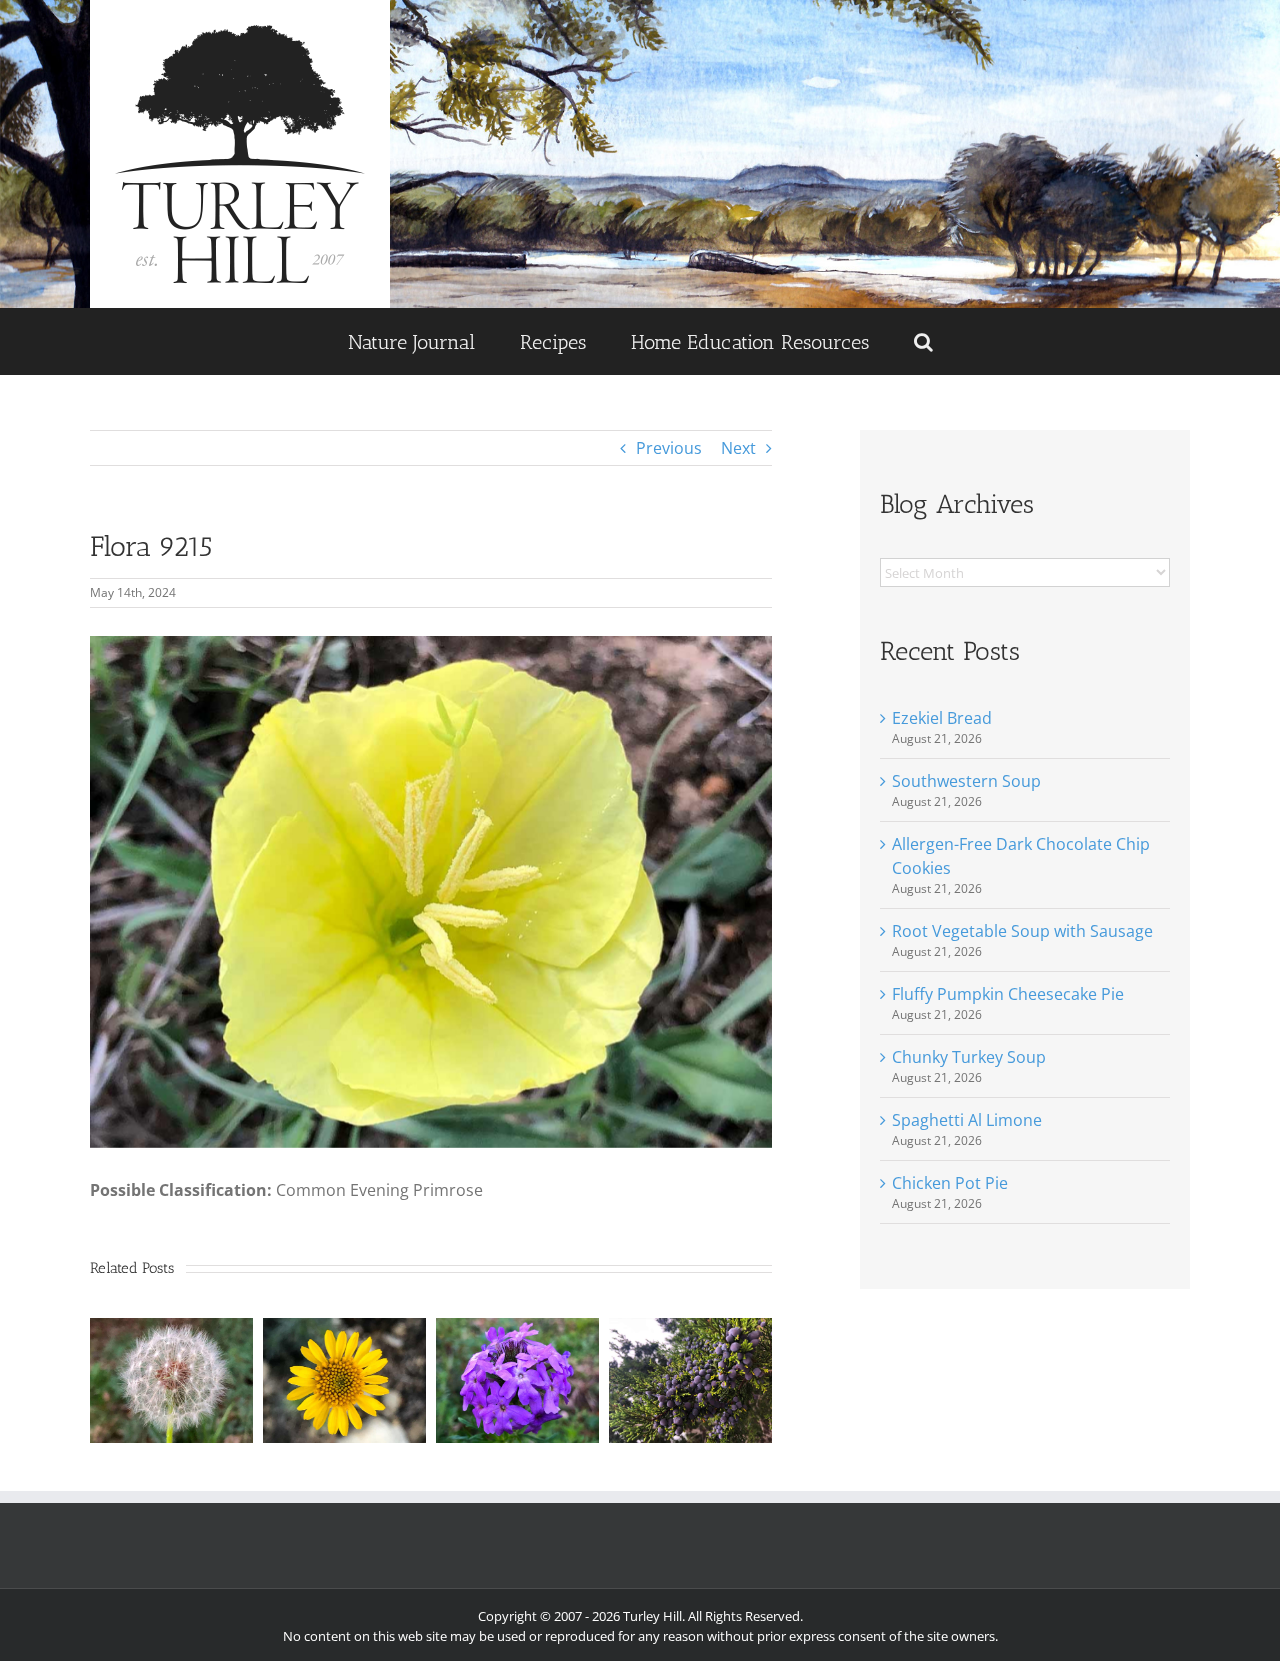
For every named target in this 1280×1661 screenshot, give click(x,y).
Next (738, 448)
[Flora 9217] (344, 1329)
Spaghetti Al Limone (967, 1120)
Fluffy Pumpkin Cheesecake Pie (1008, 994)
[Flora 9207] (171, 1329)
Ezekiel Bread (942, 718)
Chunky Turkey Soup (969, 1057)
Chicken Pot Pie (950, 1183)
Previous (669, 448)
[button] (923, 341)
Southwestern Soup (966, 781)
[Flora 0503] (690, 1329)
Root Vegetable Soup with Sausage (1022, 931)
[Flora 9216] (517, 1329)
